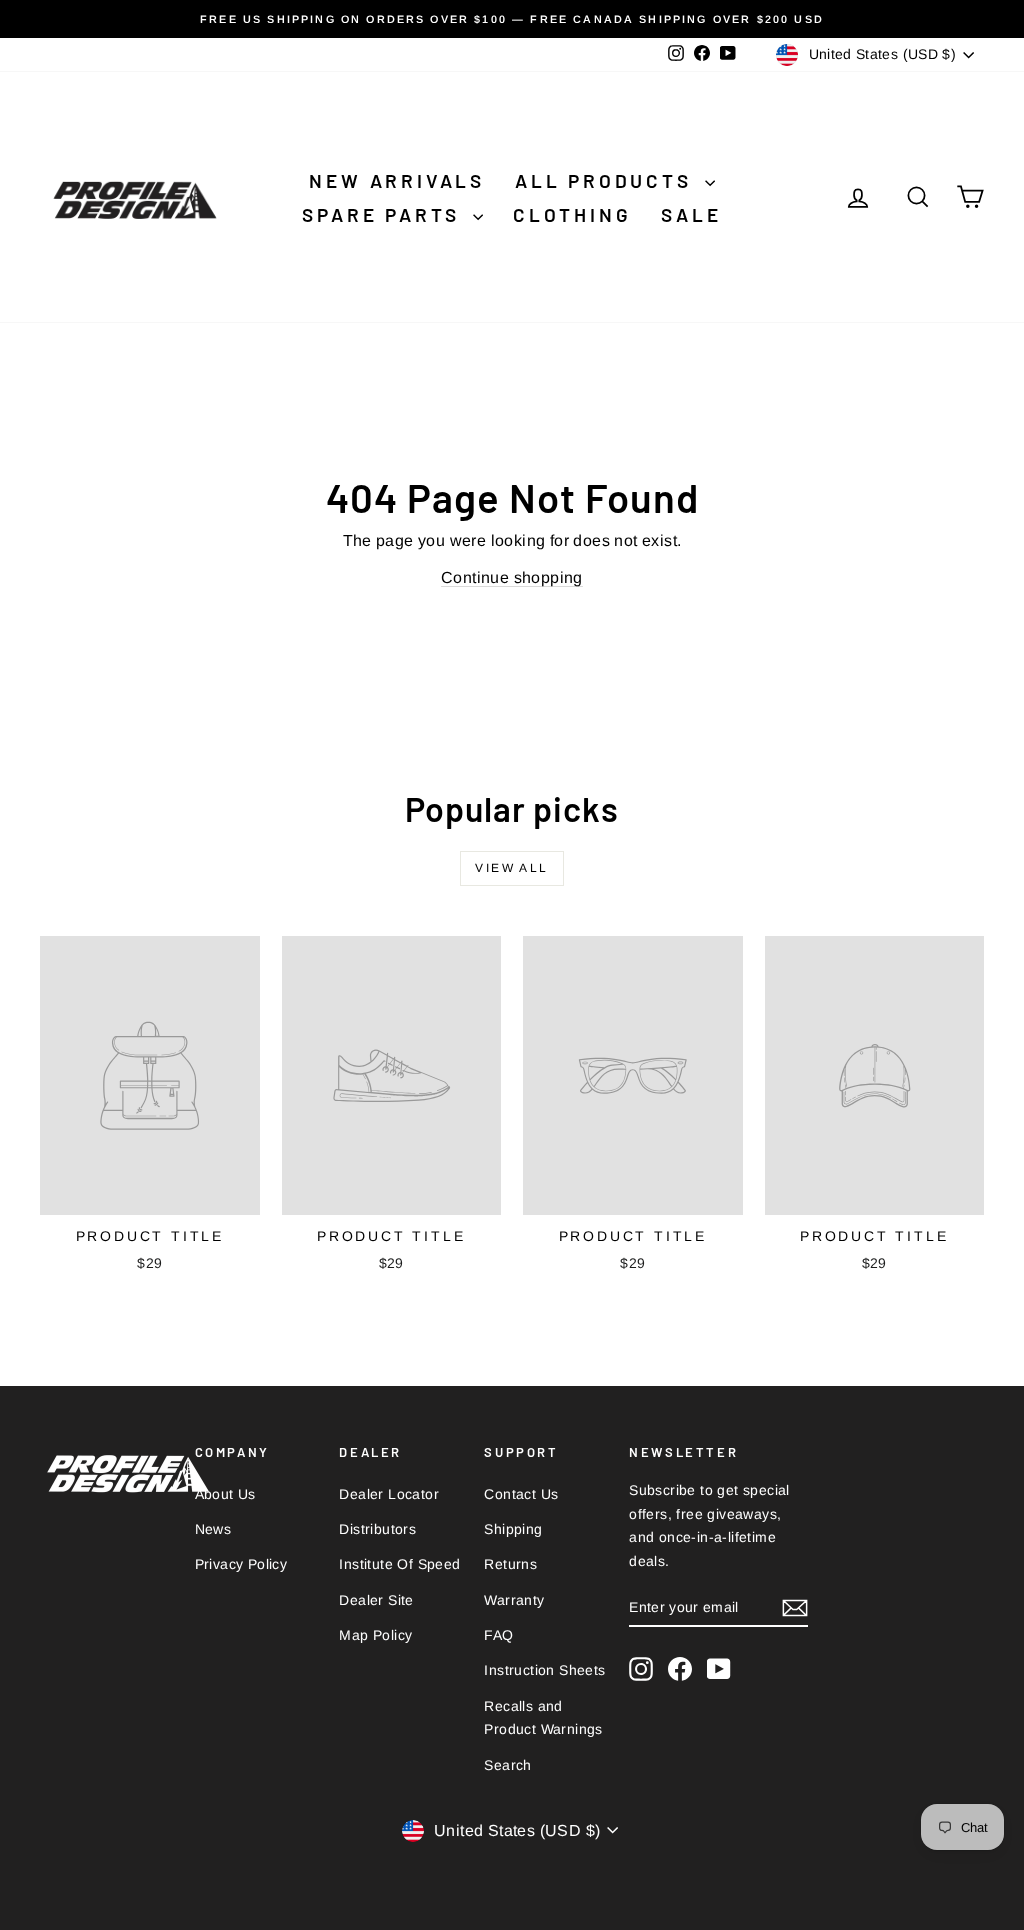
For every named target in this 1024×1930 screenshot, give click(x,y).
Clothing (572, 214)
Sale (691, 214)
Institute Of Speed (399, 1564)
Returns (510, 1564)
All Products (607, 180)
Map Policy (375, 1635)
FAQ (498, 1635)
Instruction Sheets (544, 1670)
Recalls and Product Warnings (543, 1718)
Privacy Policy (241, 1564)
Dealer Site (376, 1600)
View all (511, 868)
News (213, 1529)
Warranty (514, 1600)
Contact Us (521, 1494)
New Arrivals (397, 180)
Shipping (513, 1529)
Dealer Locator (389, 1494)
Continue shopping (512, 577)
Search (507, 1765)
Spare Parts (385, 214)
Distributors (377, 1529)
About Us (225, 1494)
